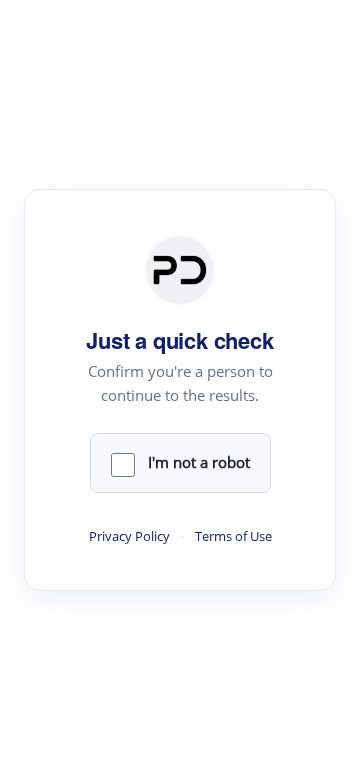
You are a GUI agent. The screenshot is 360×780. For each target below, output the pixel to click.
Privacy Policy (129, 536)
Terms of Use (233, 536)
